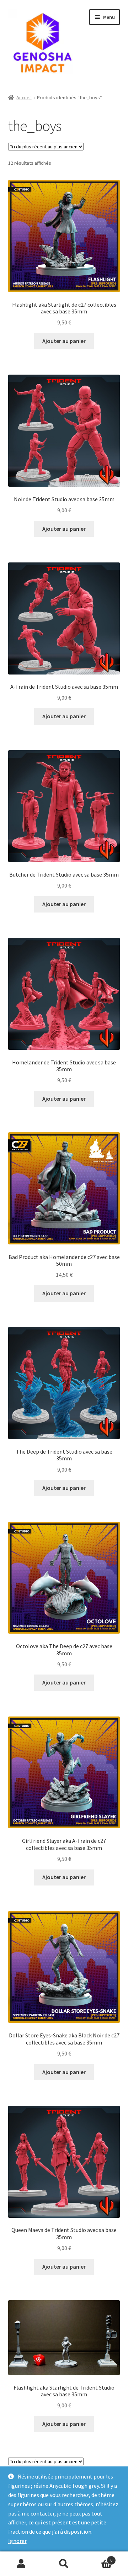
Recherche (64, 2564)
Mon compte (21, 2564)
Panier (99, 2558)
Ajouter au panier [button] (64, 341)
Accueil (24, 97)
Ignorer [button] (17, 2541)
